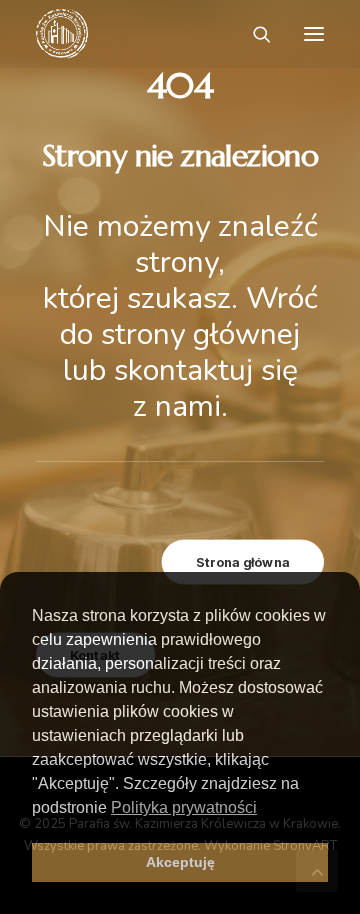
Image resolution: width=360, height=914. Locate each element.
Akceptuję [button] (180, 862)
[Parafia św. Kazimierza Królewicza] (62, 34)
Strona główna (243, 562)
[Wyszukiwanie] (253, 34)
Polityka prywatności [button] (184, 807)
